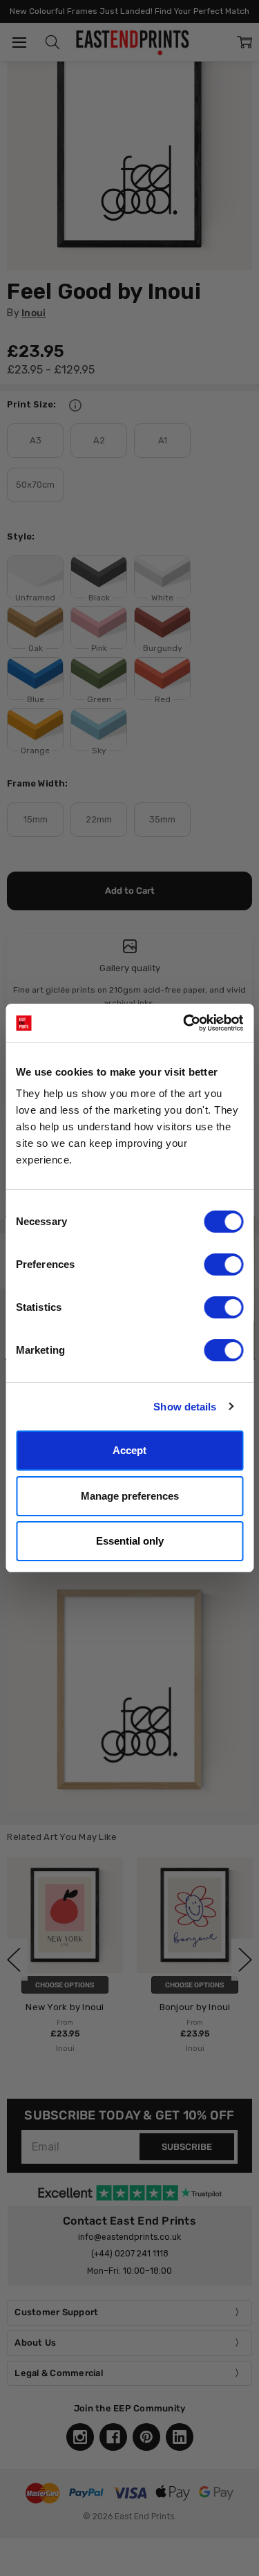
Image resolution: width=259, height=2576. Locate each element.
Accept (129, 1450)
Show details (185, 1407)
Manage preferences (130, 1496)
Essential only (130, 1541)
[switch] (223, 1264)
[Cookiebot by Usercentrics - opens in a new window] (184, 1023)
